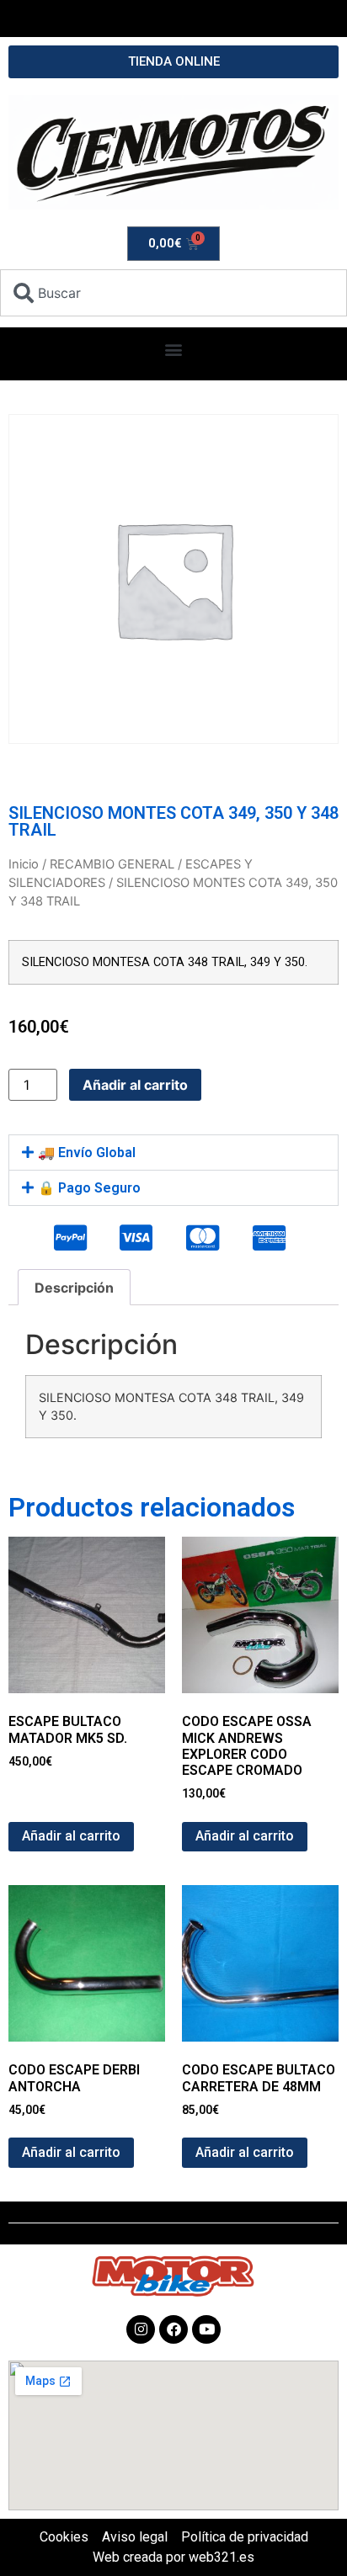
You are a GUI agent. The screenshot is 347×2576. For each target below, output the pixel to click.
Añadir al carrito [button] (71, 1836)
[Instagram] (141, 2329)
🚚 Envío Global (87, 1153)
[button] (174, 350)
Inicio (24, 864)
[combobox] (173, 293)
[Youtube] (206, 2329)
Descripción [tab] (74, 1288)
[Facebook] (173, 2329)
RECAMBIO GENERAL (112, 864)
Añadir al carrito (135, 1085)
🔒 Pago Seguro (89, 1188)
